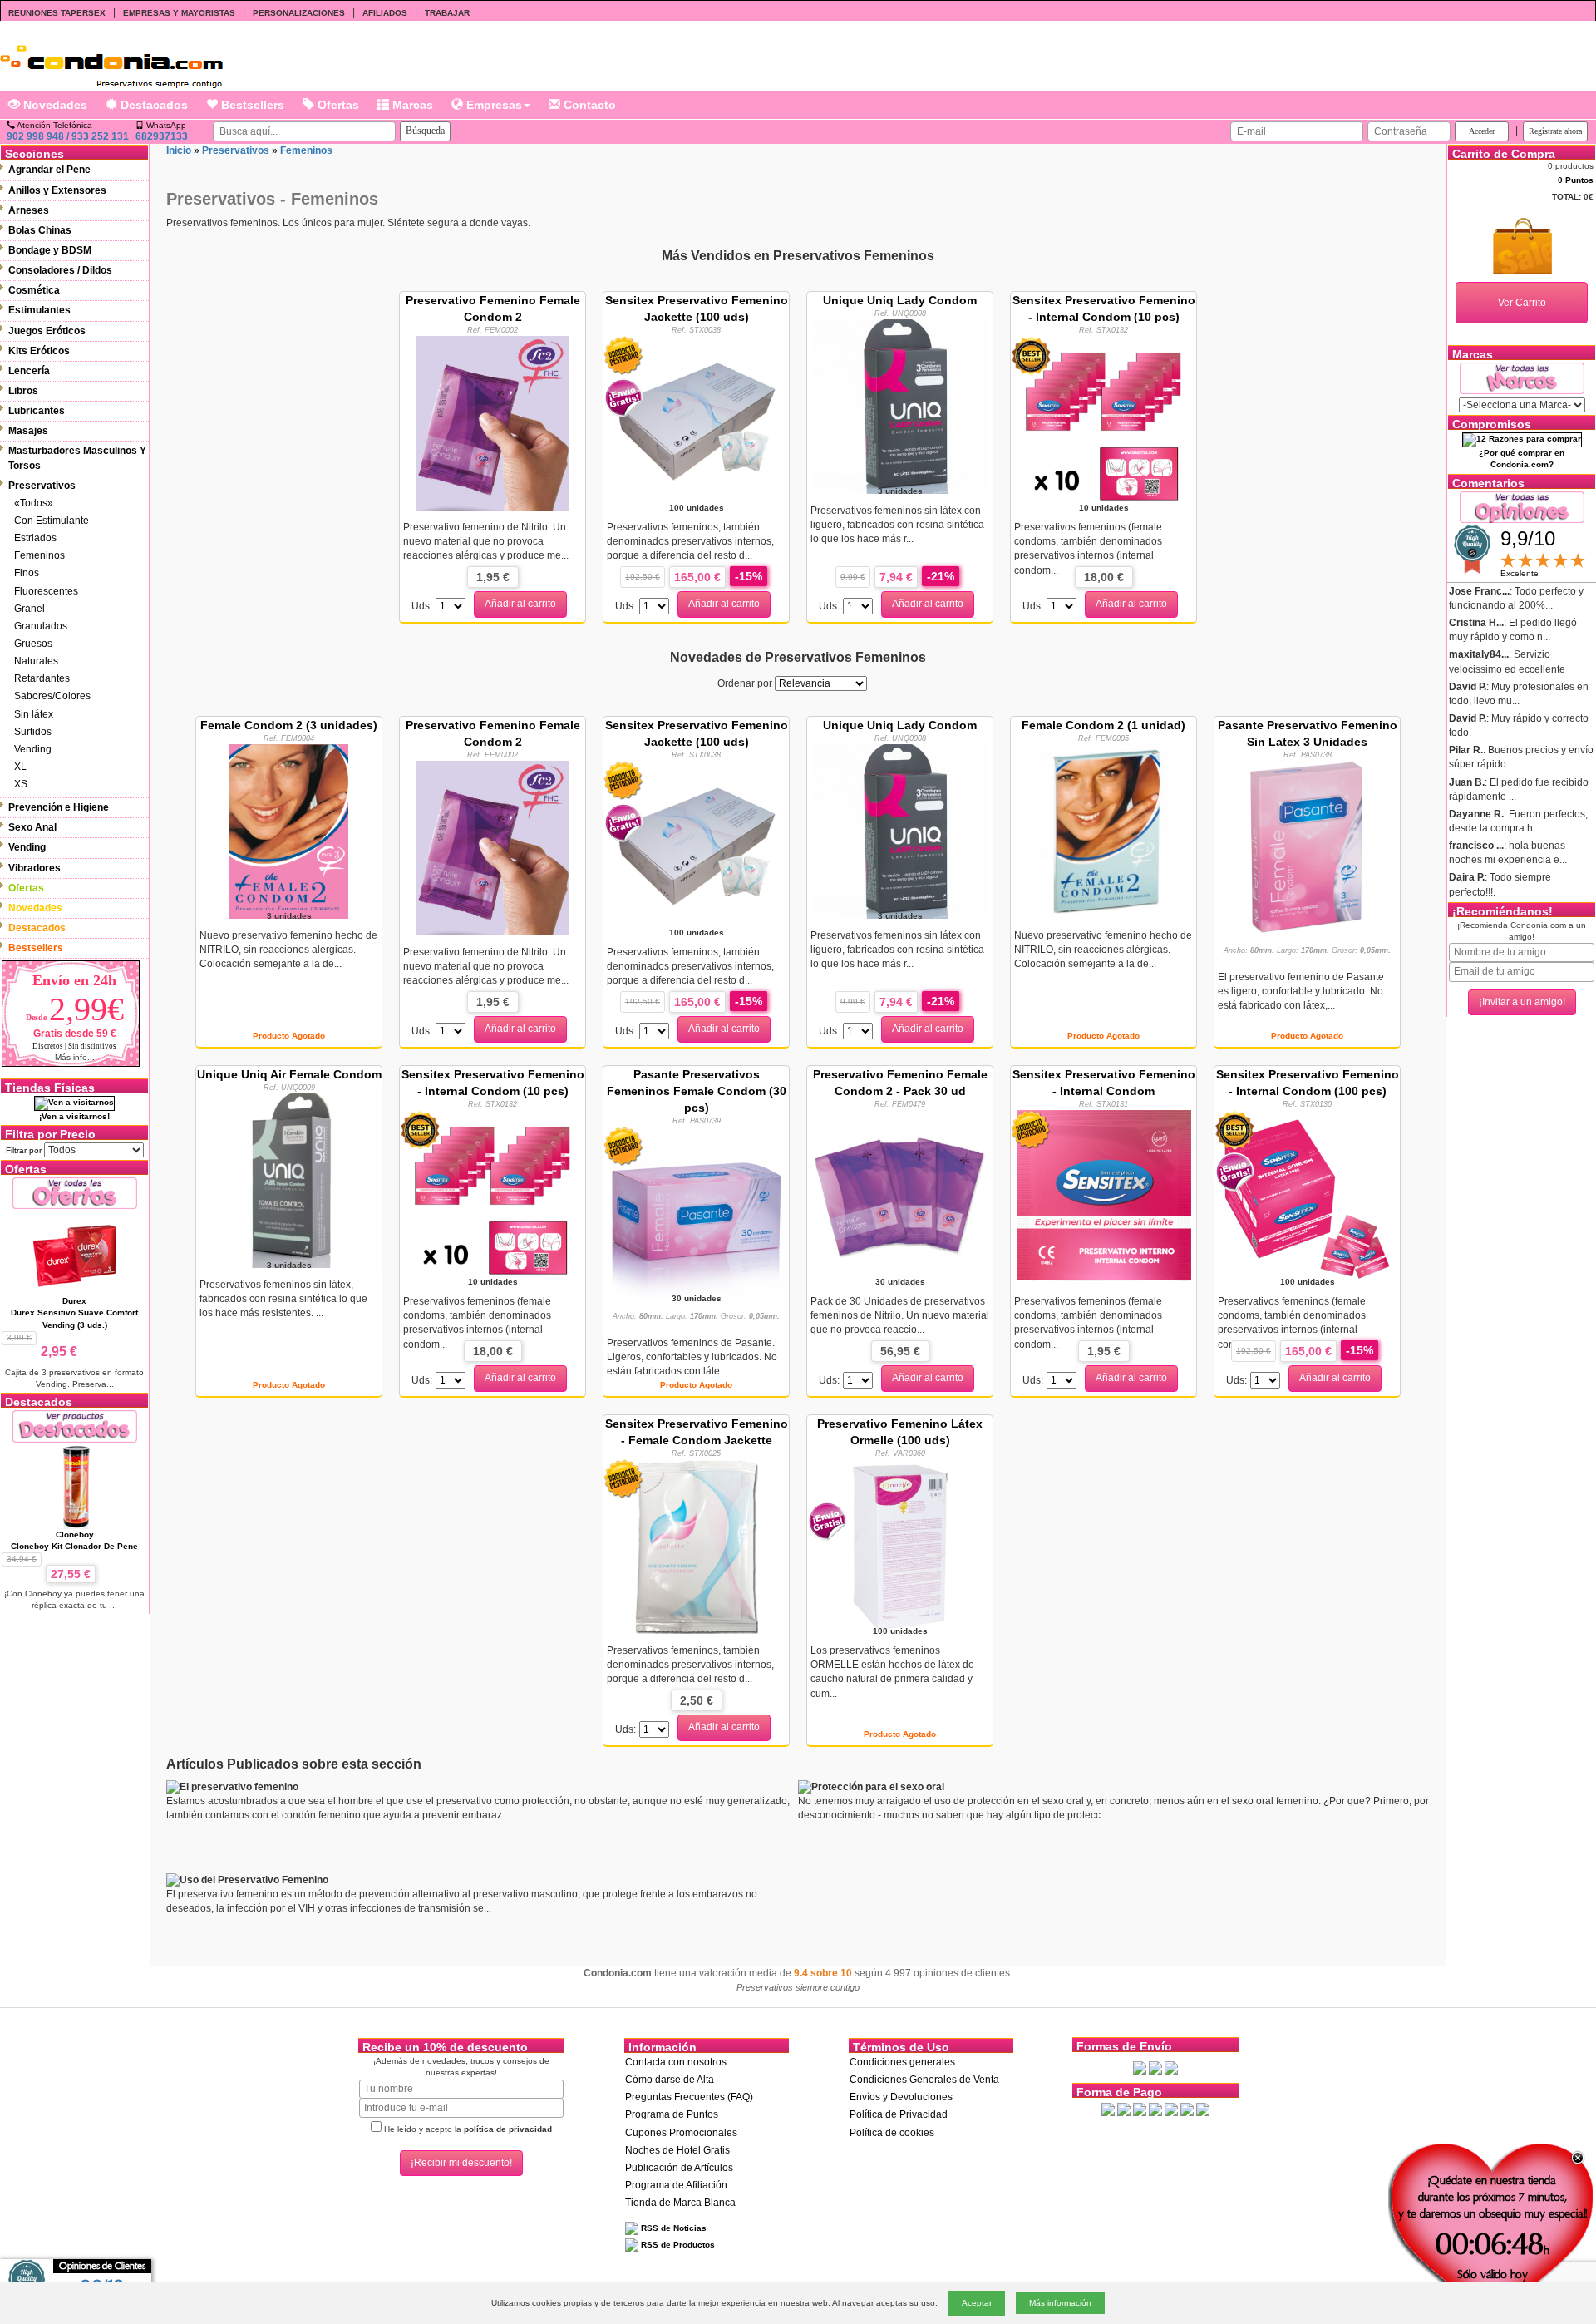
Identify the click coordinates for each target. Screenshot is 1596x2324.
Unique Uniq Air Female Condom (289, 1074)
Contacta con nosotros (676, 2062)
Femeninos (39, 555)
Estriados (35, 538)
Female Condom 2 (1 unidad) (1103, 725)
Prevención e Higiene (59, 807)
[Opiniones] (1522, 506)
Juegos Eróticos (47, 331)
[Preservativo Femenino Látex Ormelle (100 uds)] (900, 1546)
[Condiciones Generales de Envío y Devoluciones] (1140, 2067)
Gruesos (33, 644)
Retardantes (42, 678)
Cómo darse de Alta (670, 2080)
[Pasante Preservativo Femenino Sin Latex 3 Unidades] (1308, 847)
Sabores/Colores (52, 696)
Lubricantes (37, 411)
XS (21, 784)
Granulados (41, 626)
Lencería (29, 371)
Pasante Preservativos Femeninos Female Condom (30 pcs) (697, 1091)
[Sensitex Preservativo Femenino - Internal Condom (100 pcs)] (1307, 1197)
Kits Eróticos (39, 351)
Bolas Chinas (40, 230)
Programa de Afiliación (676, 2185)
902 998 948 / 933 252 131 (68, 136)
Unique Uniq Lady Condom (900, 300)
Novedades (54, 105)
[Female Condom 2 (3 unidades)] (289, 830)
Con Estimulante (52, 521)
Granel (30, 609)
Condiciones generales (902, 2062)
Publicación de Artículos (679, 2168)
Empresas (493, 105)
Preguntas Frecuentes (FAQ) (689, 2097)
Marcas (411, 105)
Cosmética (34, 290)
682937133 (162, 136)
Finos (27, 573)
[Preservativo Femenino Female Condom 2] (492, 422)
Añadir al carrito (520, 604)
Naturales (36, 661)
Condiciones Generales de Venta (924, 2080)
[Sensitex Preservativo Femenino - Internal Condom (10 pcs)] (1104, 422)
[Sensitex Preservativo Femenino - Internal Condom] (1104, 1197)
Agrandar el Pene (49, 170)
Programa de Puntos (672, 2114)
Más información (1060, 2303)
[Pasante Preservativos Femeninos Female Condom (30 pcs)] (697, 1213)
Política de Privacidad (899, 2114)
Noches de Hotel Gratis (677, 2150)
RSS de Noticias (672, 2228)
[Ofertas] (75, 1193)
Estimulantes (39, 310)
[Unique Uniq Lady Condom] (900, 405)
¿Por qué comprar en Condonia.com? (1522, 459)
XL (20, 767)
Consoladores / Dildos (60, 270)
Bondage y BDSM (50, 250)
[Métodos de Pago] (1155, 2109)
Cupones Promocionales (681, 2133)
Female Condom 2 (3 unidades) (289, 725)
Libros (23, 391)
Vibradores (34, 868)
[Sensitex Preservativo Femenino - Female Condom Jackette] (696, 1546)
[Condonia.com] (111, 60)
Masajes (28, 431)
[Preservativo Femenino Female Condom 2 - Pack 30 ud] (900, 1197)
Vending (33, 749)
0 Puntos (1576, 180)
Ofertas (337, 105)
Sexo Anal (32, 827)
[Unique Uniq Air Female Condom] (289, 1179)
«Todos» (34, 503)
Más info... (75, 1057)
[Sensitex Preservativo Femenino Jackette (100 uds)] (697, 422)
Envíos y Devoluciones (901, 2097)
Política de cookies (892, 2133)
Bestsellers (251, 105)
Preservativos (42, 486)
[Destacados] (75, 1426)
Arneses (29, 210)
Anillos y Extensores (57, 190)
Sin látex (34, 714)
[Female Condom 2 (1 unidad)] (1104, 830)
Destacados (153, 105)
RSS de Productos (677, 2245)
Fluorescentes (46, 591)
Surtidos (33, 732)
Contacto (588, 105)
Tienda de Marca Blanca (680, 2203)
